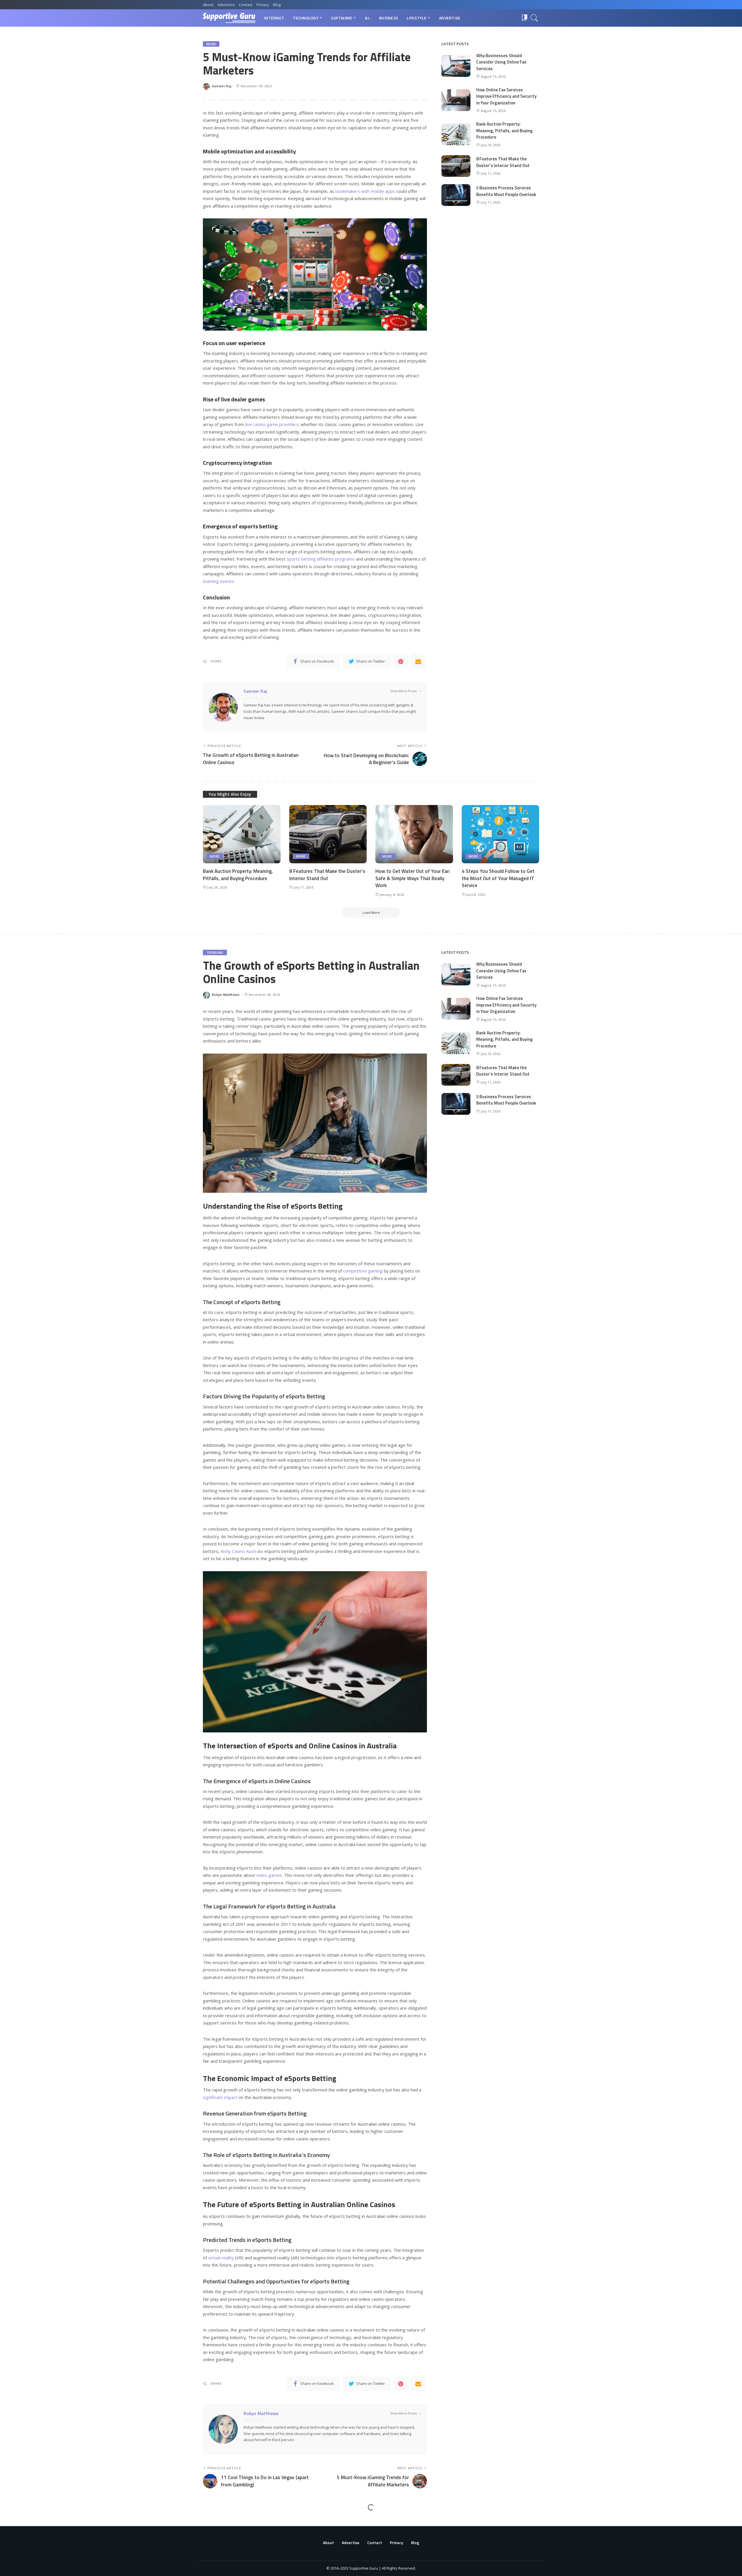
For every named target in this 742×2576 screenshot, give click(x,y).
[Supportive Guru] (229, 18)
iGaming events (218, 581)
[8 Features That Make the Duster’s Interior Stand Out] (456, 166)
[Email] (418, 661)
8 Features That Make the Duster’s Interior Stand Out (503, 162)
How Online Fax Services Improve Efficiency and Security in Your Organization (506, 96)
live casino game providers (272, 424)
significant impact (220, 2097)
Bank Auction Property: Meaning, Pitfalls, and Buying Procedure (504, 130)
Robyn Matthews (226, 995)
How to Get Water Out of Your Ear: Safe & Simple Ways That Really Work (413, 878)
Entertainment (220, 2523)
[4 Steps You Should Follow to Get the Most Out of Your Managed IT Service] (501, 834)
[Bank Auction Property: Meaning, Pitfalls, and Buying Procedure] (456, 134)
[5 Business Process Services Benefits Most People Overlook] (456, 195)
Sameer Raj (222, 86)
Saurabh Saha (224, 2565)
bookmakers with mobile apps (365, 191)
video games (269, 1875)
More (211, 44)
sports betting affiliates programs (321, 559)
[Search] (534, 18)
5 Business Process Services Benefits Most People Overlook (506, 191)
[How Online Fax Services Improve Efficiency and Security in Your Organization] (456, 100)
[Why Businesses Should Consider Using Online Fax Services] (456, 66)
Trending (215, 952)
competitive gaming (363, 1271)
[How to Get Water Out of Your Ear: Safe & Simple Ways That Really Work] (414, 834)
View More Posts (404, 691)
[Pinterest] (401, 661)
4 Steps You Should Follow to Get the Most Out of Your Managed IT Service (498, 878)
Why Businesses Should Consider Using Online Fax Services (501, 62)
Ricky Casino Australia (242, 1551)
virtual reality (221, 2258)
